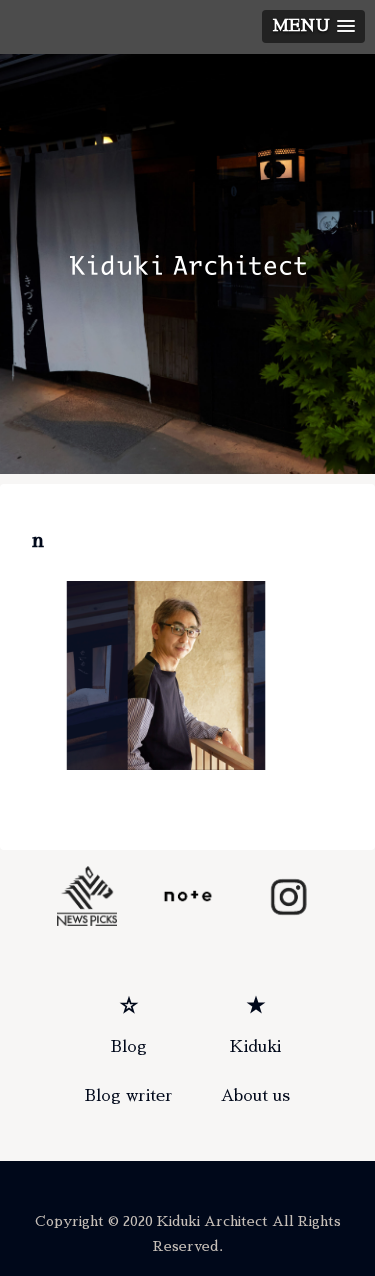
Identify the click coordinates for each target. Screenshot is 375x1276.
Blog (129, 1047)
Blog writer (129, 1096)
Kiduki (255, 1047)
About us (255, 1096)
